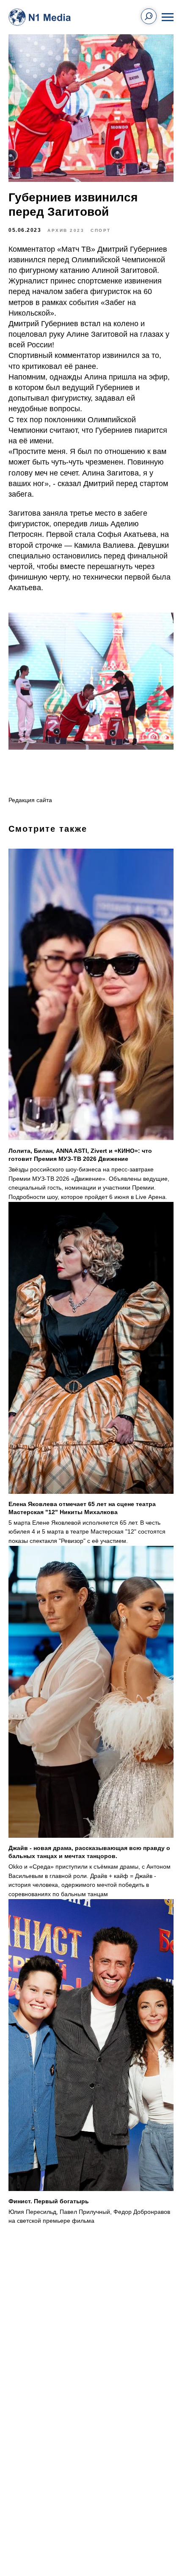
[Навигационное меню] (168, 17)
